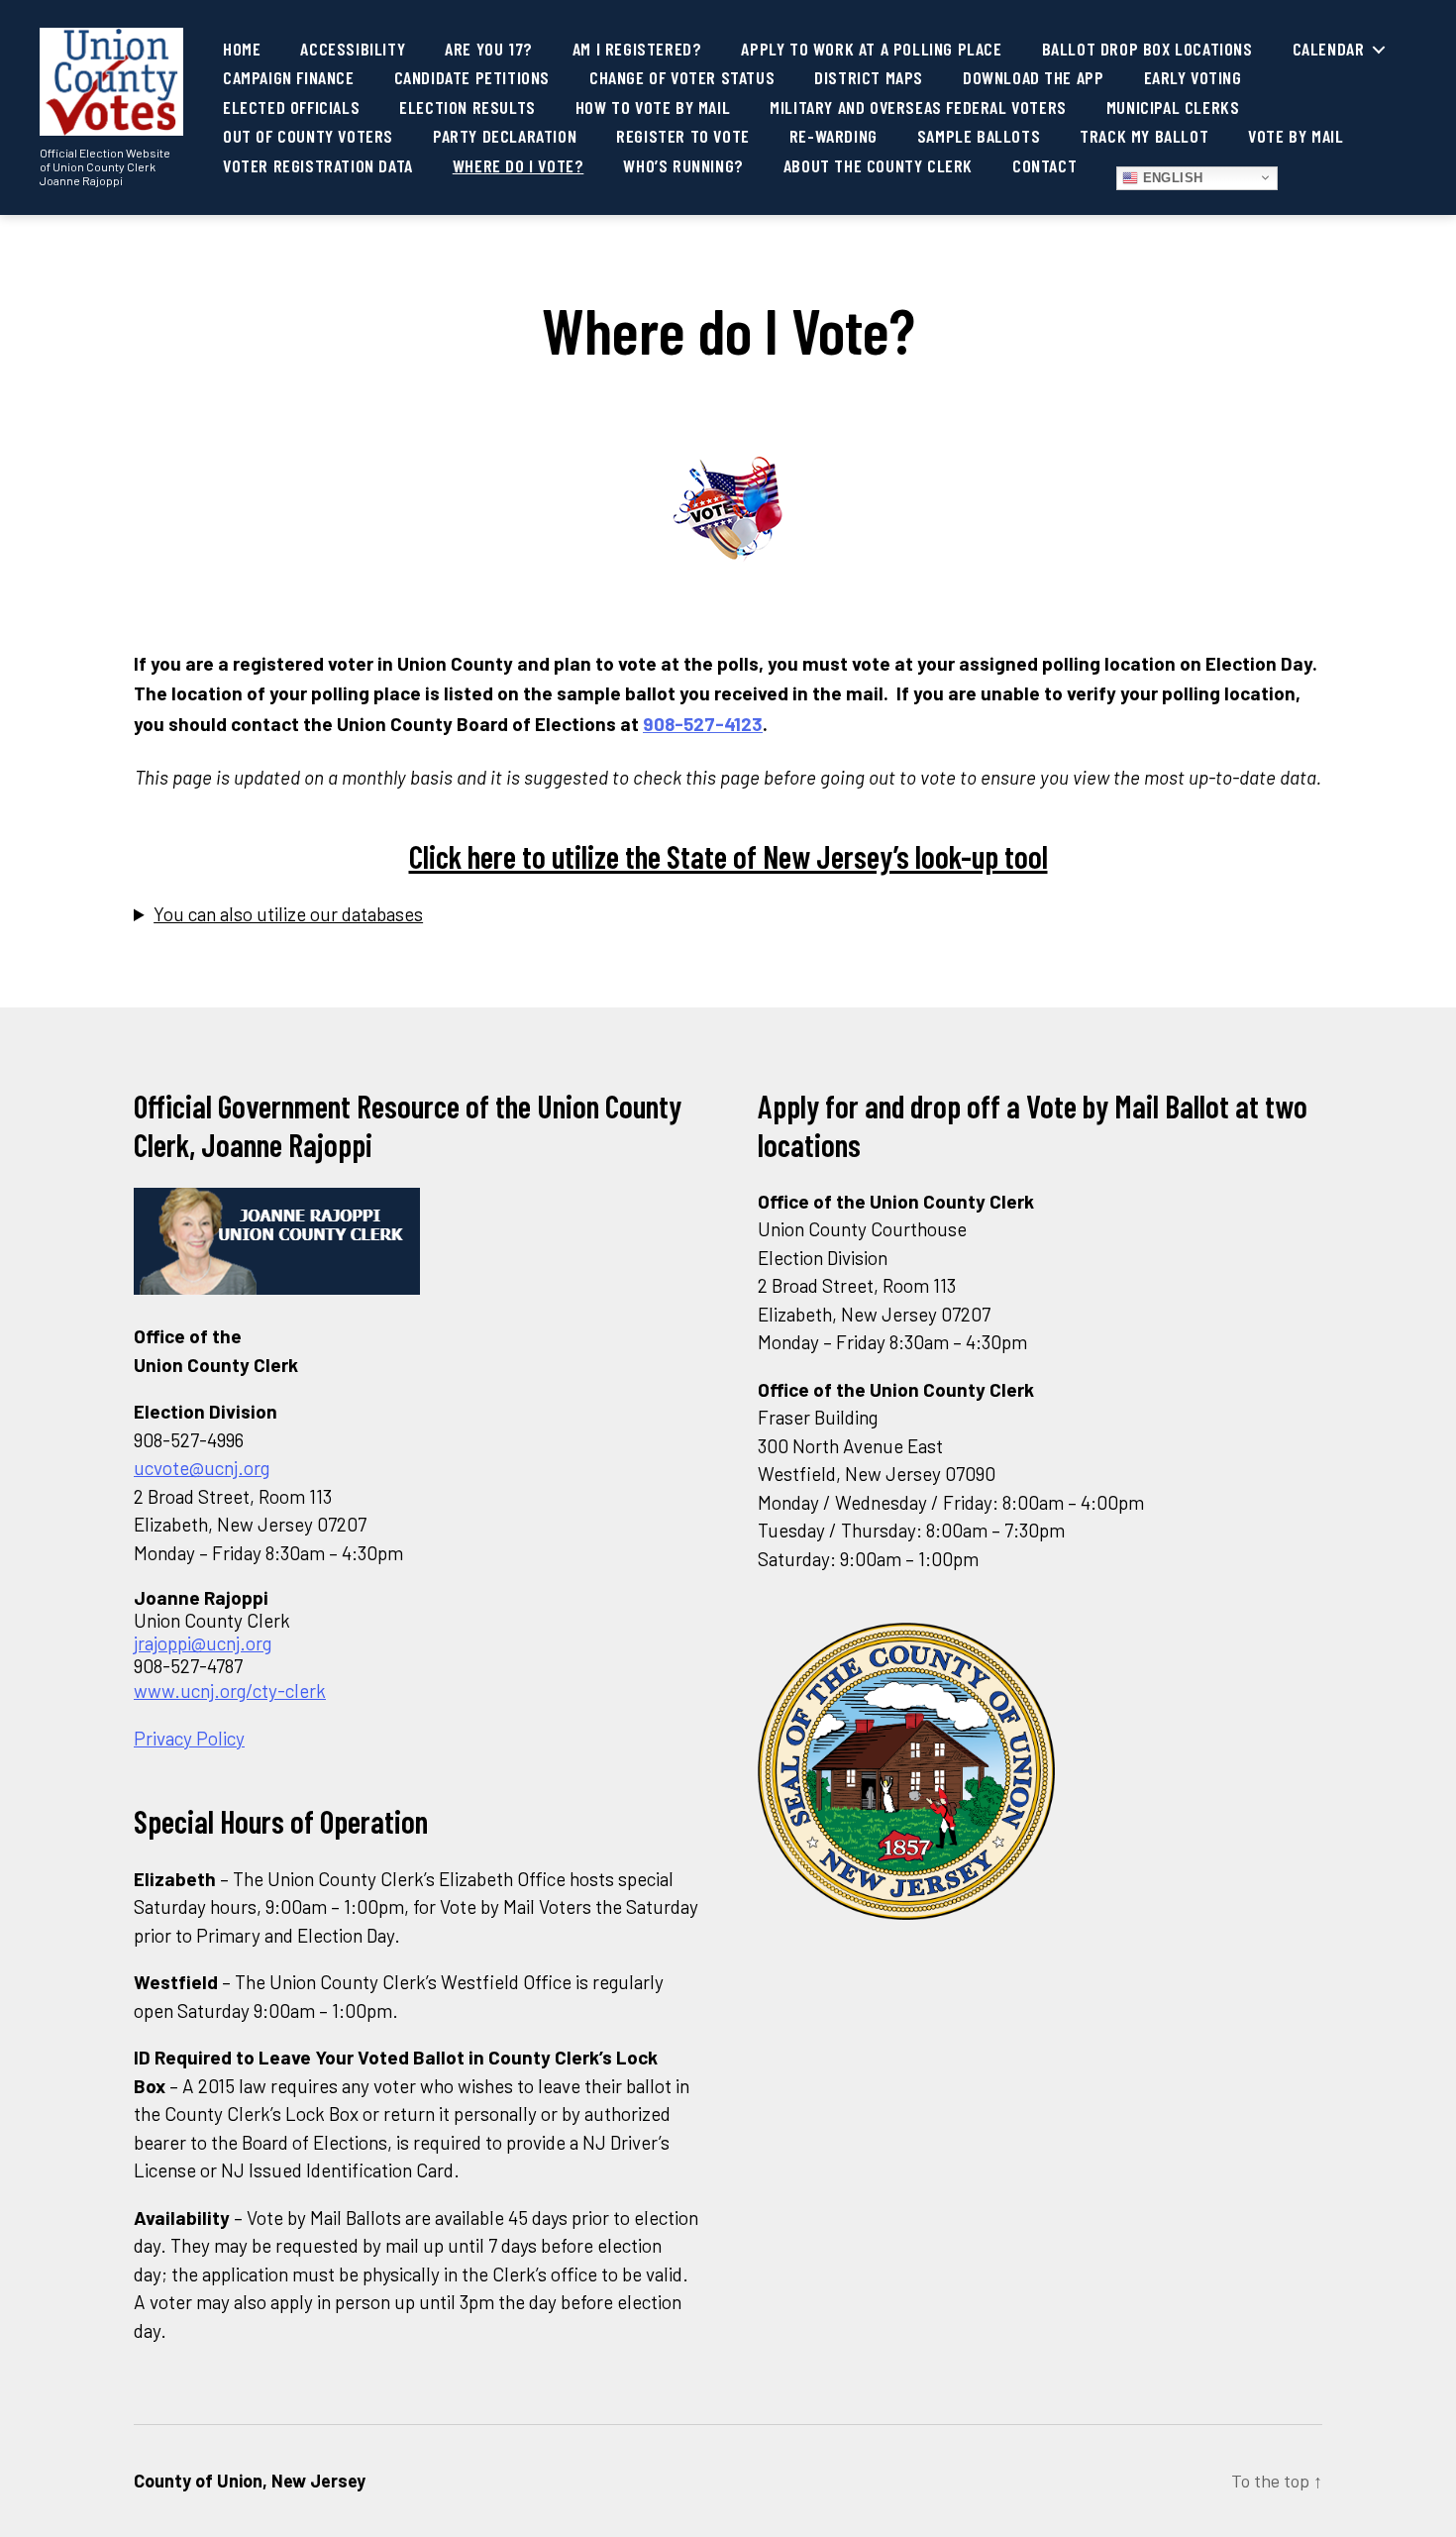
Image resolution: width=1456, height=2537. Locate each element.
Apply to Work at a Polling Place (871, 49)
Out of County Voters (308, 136)
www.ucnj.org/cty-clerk (230, 1691)
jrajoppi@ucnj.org (203, 1643)
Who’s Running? (683, 166)
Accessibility (353, 49)
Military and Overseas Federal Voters (918, 107)
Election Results (468, 107)
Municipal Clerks (1173, 107)
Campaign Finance (289, 78)
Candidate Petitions (472, 78)
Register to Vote (683, 136)
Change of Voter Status (682, 78)
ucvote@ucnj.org (202, 1468)
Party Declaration (505, 136)
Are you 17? (489, 49)
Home (242, 49)
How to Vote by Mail (653, 107)
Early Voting (1193, 78)
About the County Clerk (878, 166)
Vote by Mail (1296, 136)
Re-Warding (833, 136)
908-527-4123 (703, 724)
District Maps (869, 78)
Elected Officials (291, 107)
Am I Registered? (637, 49)
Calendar (1329, 49)
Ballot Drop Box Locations (1147, 49)
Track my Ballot (1144, 136)
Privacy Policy (189, 1738)
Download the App (1034, 78)
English (1171, 178)
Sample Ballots (979, 136)
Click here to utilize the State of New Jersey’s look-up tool (728, 856)
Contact (1044, 166)
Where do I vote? (519, 166)
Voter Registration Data (318, 166)
